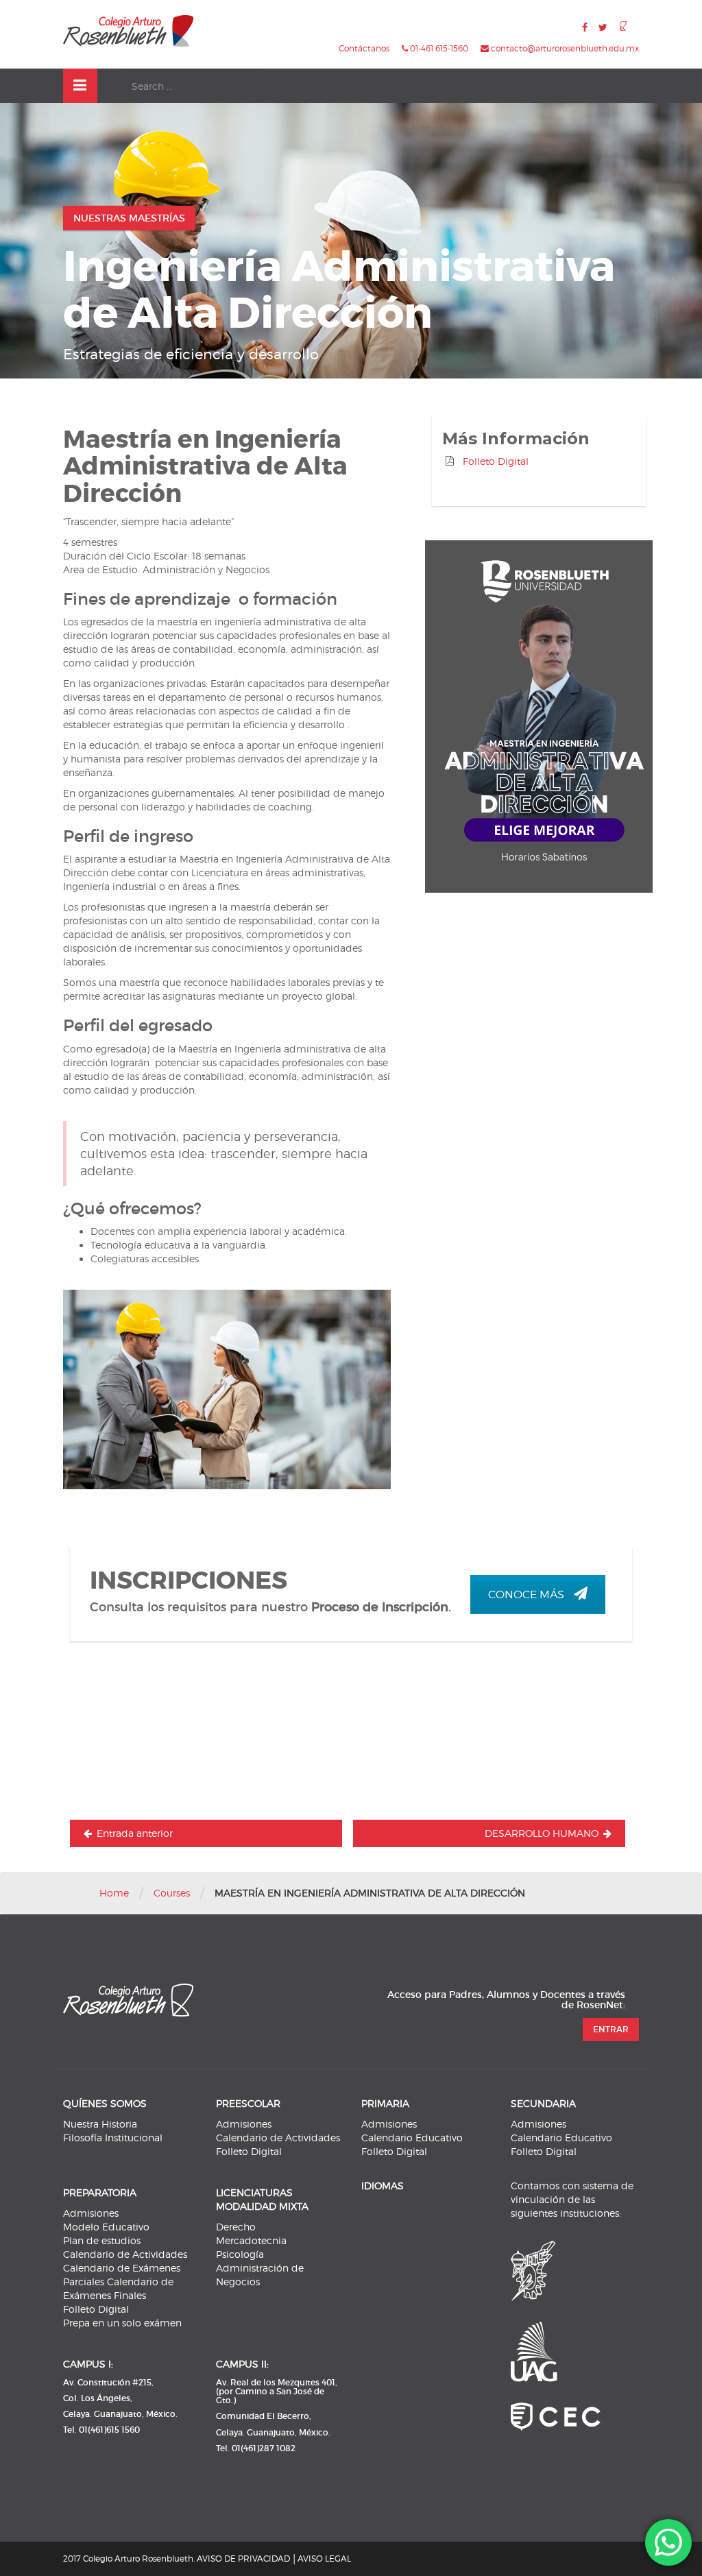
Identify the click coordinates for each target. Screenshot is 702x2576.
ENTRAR (611, 2029)
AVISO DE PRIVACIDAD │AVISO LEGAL (274, 2559)
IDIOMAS (383, 2186)
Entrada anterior (135, 1833)
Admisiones (244, 2124)
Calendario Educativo (412, 2138)
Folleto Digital (496, 461)
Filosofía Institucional (113, 2138)
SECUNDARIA (543, 2103)
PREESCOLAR (248, 2103)
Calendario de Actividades (278, 2138)
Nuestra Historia (100, 2124)
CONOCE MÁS (528, 1594)
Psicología (240, 2254)
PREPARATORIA (100, 2192)
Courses (172, 1893)
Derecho (236, 2227)
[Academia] (128, 31)
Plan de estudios (102, 2240)
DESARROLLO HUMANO (542, 1833)
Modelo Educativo (106, 2227)
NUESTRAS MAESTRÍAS (129, 218)
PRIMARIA (385, 2103)
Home (114, 1893)
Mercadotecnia (251, 2240)
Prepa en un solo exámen (122, 2323)
